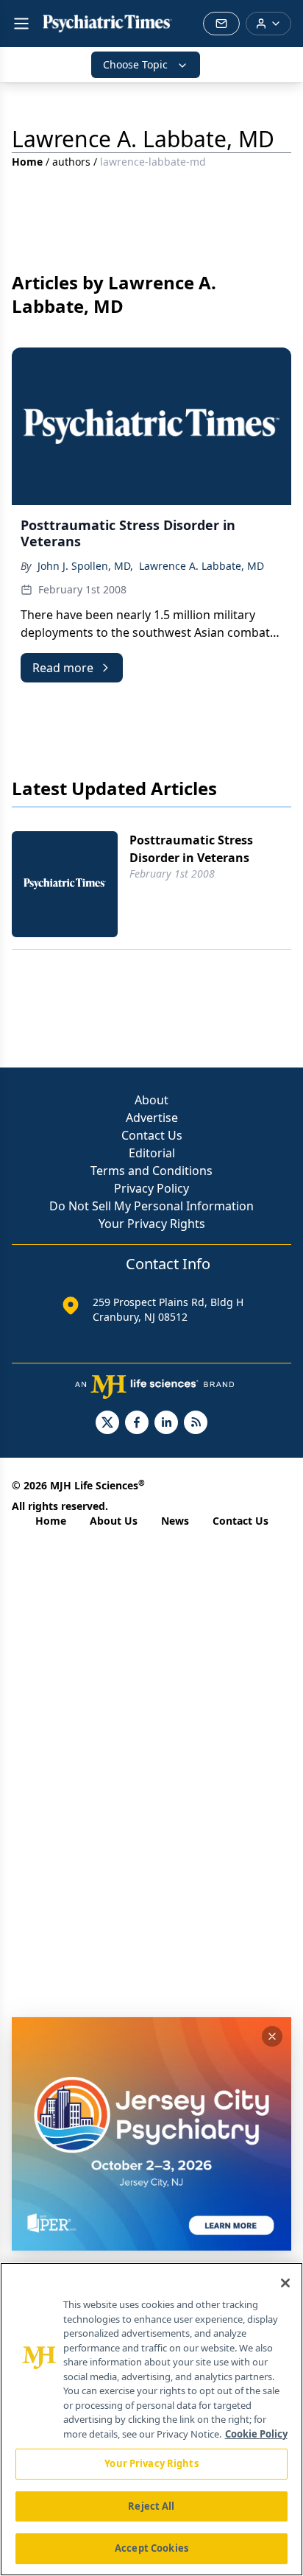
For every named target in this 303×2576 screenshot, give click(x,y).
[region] (151, 2419)
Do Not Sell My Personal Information (151, 1206)
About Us (114, 1521)
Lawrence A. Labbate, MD (202, 566)
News (175, 1521)
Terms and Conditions (151, 1171)
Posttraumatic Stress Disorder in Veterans (191, 849)
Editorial (152, 1153)
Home (27, 162)
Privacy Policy (151, 1188)
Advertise (152, 1118)
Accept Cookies (151, 2548)
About (151, 1100)
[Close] (285, 2283)
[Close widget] (272, 2036)
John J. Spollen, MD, (85, 566)
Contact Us (152, 1135)
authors (71, 162)
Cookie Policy (256, 2434)
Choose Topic (135, 64)
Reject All (151, 2506)
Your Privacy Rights (152, 1224)
